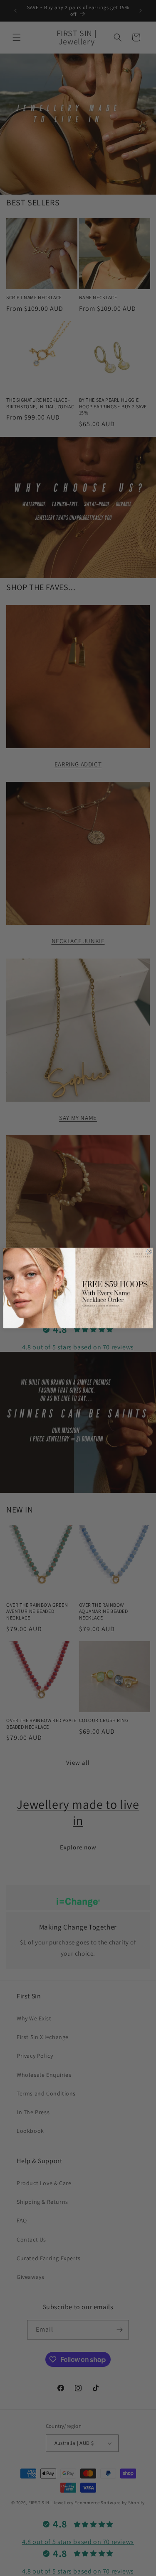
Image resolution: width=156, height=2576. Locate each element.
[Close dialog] (149, 1252)
